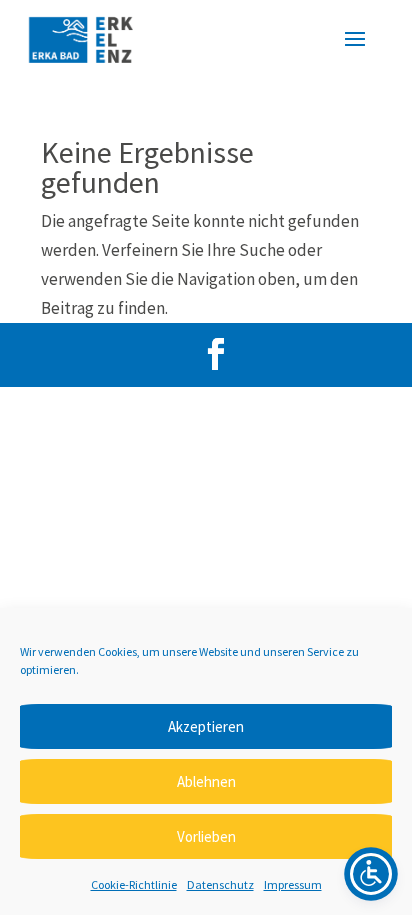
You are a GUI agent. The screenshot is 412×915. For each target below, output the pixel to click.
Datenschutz (220, 884)
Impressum (293, 884)
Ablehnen (206, 781)
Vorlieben (206, 836)
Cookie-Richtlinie (134, 884)
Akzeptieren (206, 726)
